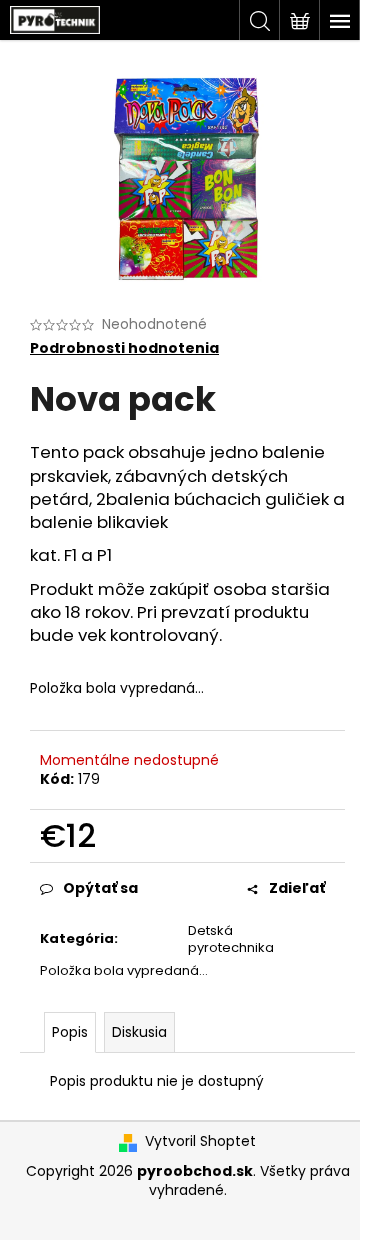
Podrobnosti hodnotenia (124, 348)
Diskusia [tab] (139, 1032)
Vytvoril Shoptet (200, 1141)
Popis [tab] (70, 1032)
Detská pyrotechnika (231, 939)
